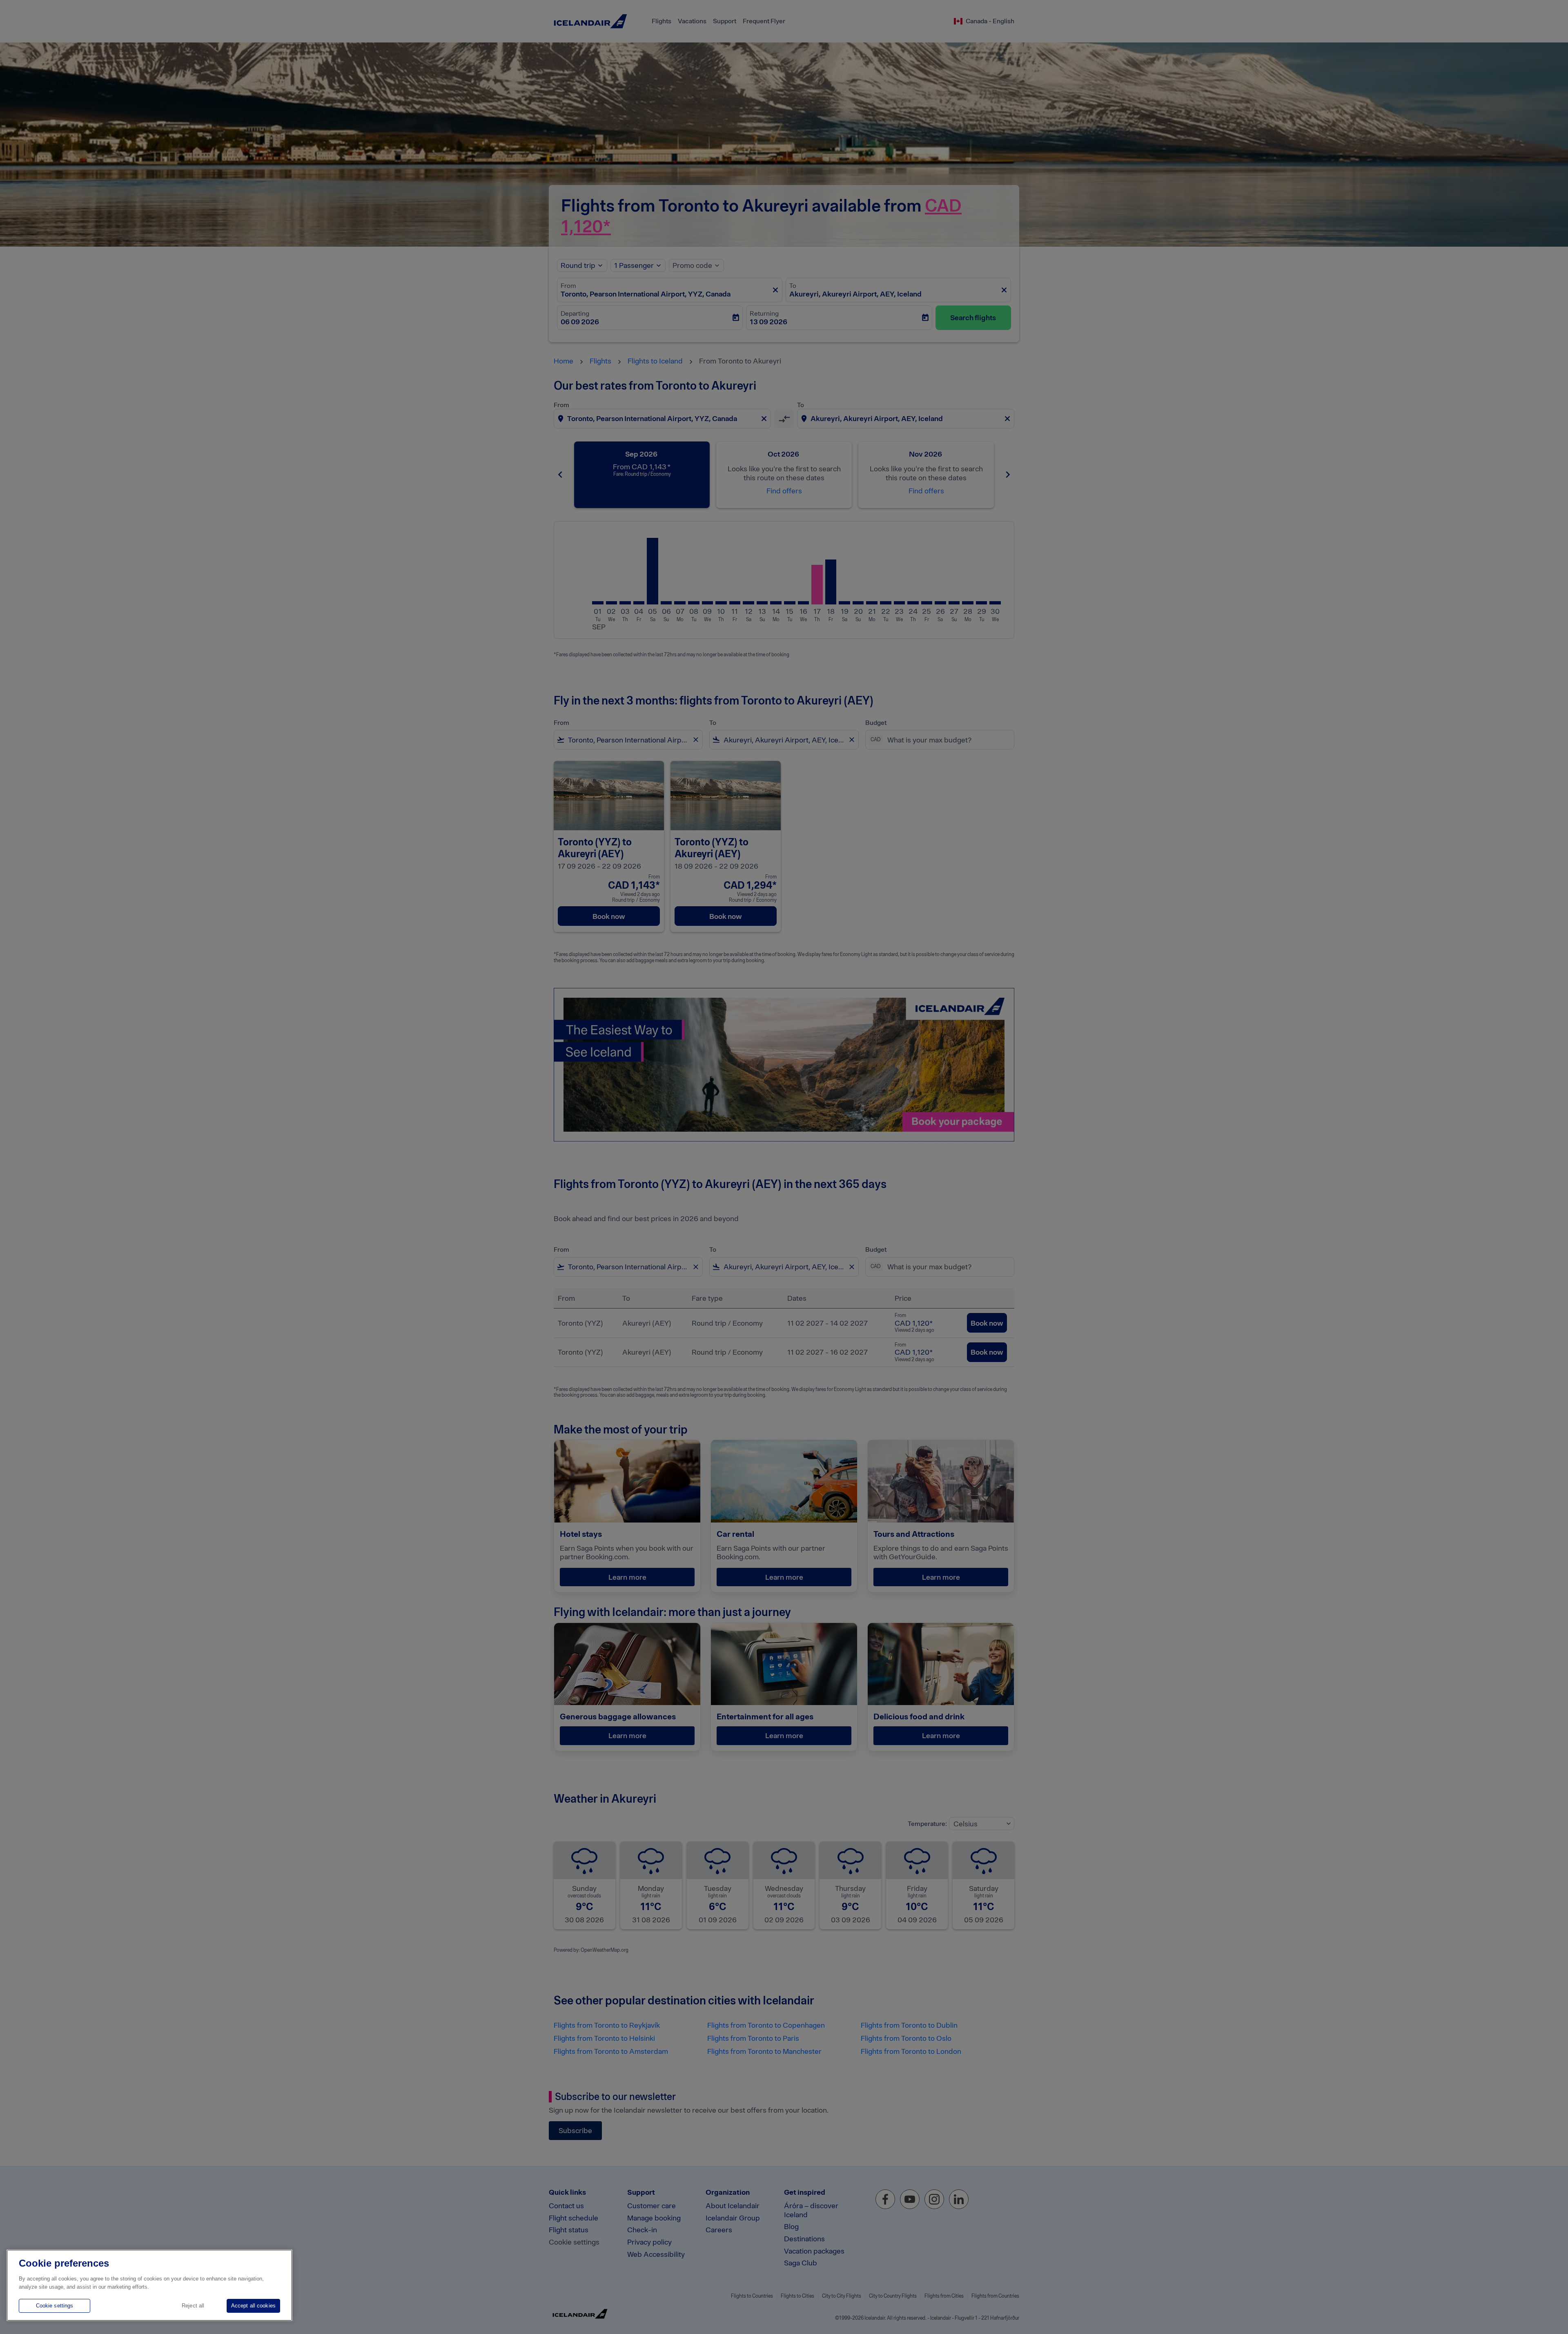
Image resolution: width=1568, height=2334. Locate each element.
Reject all (193, 2306)
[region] (149, 2285)
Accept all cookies (253, 2306)
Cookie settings (55, 2306)
